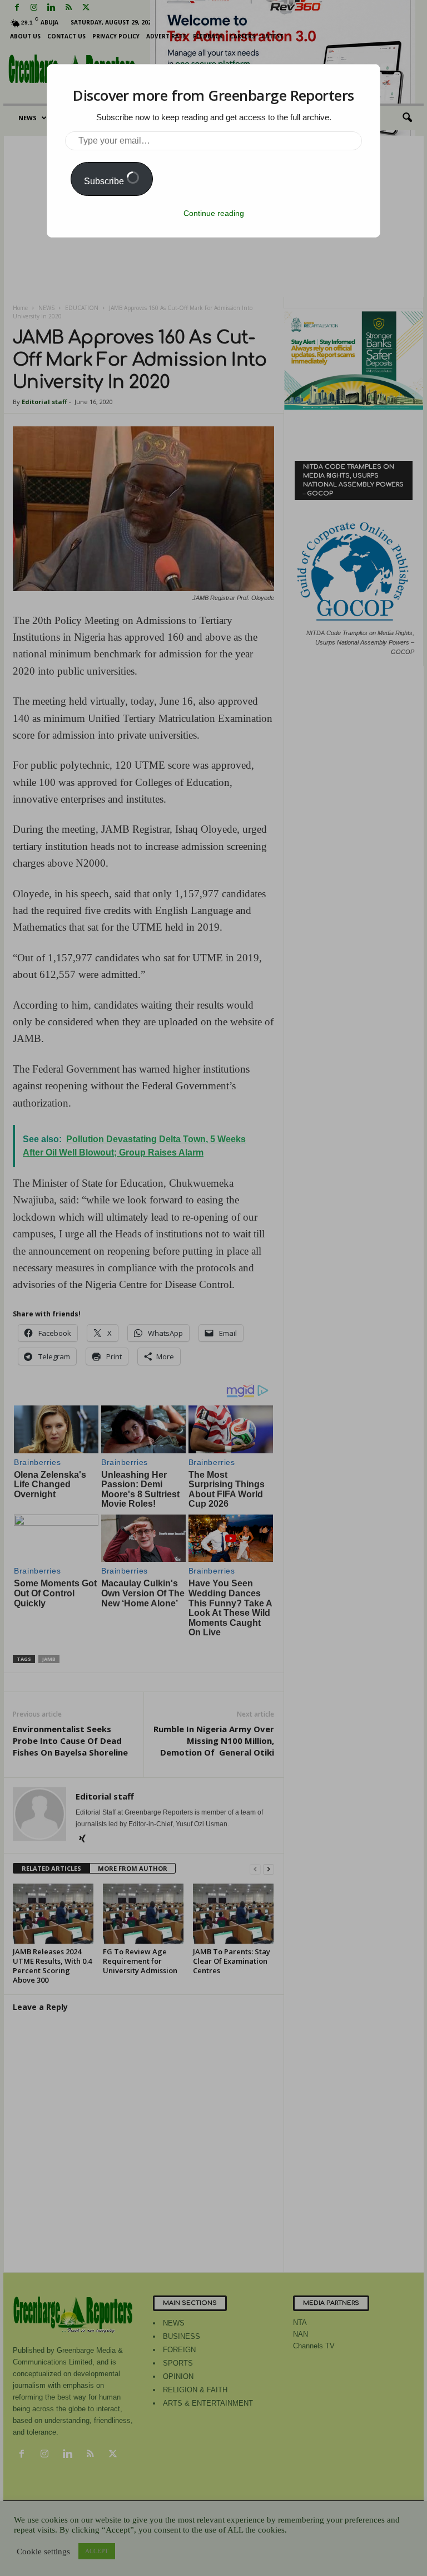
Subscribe (105, 181)
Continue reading (214, 213)
